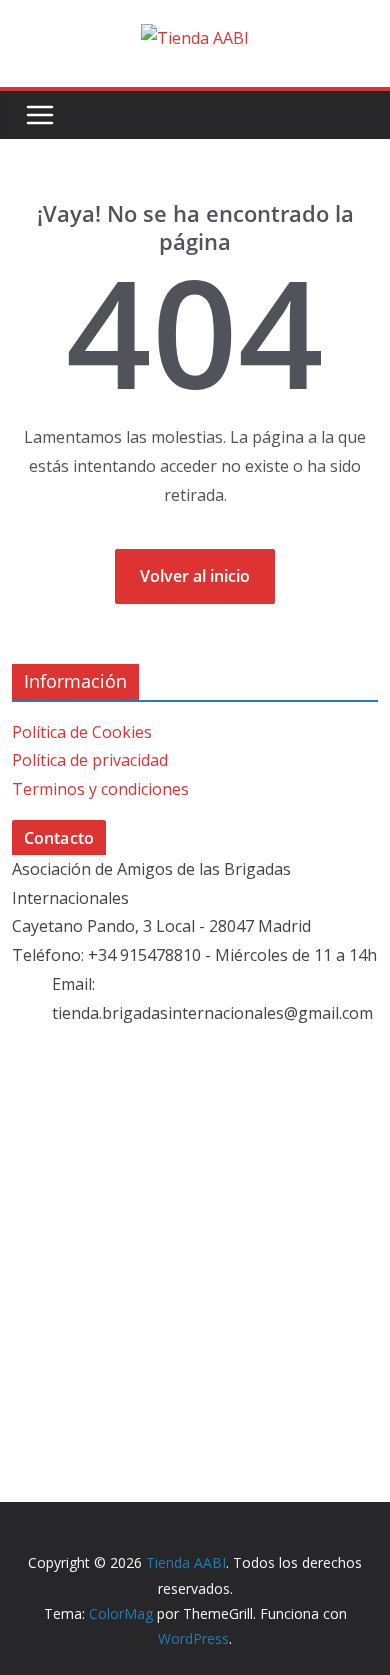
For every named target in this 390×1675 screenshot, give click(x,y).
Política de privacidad (90, 760)
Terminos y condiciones (100, 789)
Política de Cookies (82, 732)
